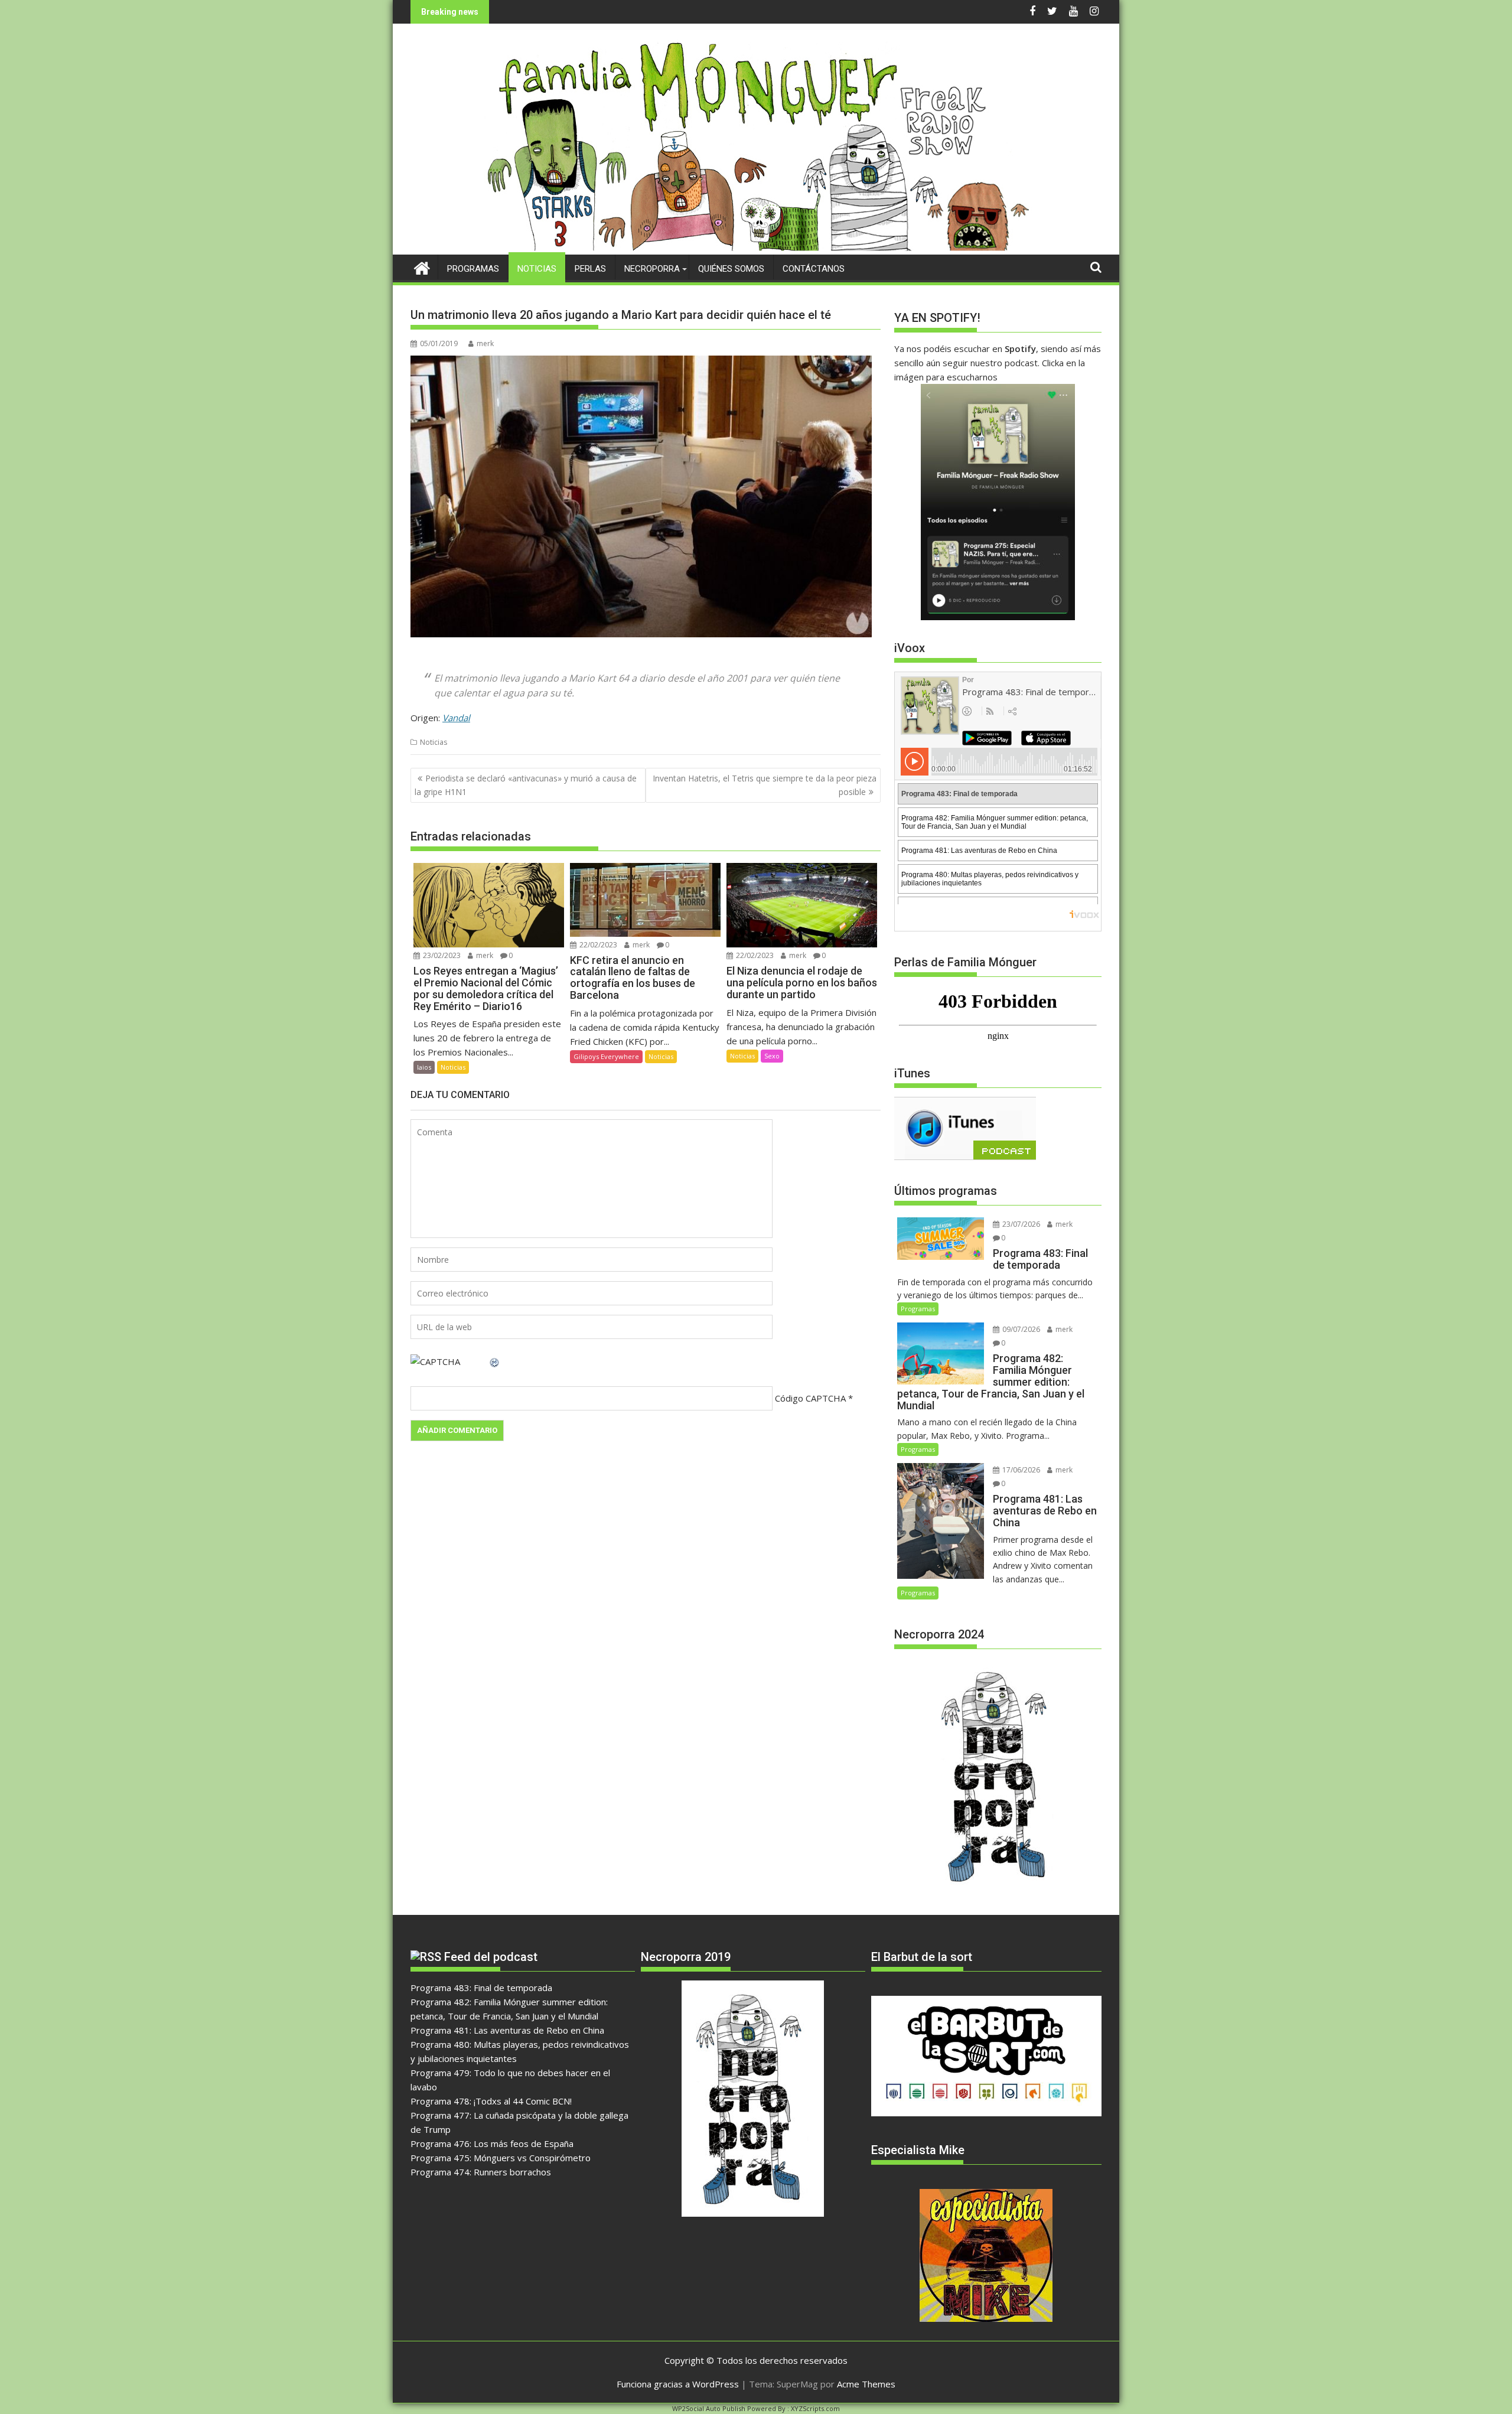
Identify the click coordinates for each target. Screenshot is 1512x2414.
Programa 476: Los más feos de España (492, 2143)
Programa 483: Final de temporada (481, 1988)
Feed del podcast (491, 1957)
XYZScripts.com (815, 2408)
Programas (473, 269)
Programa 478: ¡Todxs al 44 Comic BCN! (491, 2101)
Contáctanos (814, 269)
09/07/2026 (1020, 1329)
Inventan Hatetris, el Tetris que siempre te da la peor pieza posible (765, 785)
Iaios (424, 1067)
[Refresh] (495, 1361)
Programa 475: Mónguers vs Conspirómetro (501, 2158)
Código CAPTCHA (810, 1398)
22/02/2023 (597, 945)
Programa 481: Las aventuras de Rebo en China (507, 2030)
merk (485, 343)
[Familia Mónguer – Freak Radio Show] (756, 247)
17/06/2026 (1020, 1470)
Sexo (772, 1056)
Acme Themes (866, 2384)
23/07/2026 (1020, 1224)
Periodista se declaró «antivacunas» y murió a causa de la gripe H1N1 (526, 785)
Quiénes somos (731, 269)
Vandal (456, 718)
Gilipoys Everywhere (606, 1056)
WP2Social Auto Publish (709, 2408)
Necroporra (652, 269)
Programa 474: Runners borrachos (481, 2172)
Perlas (590, 269)
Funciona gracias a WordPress (678, 2384)
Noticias (537, 269)
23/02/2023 (441, 955)
